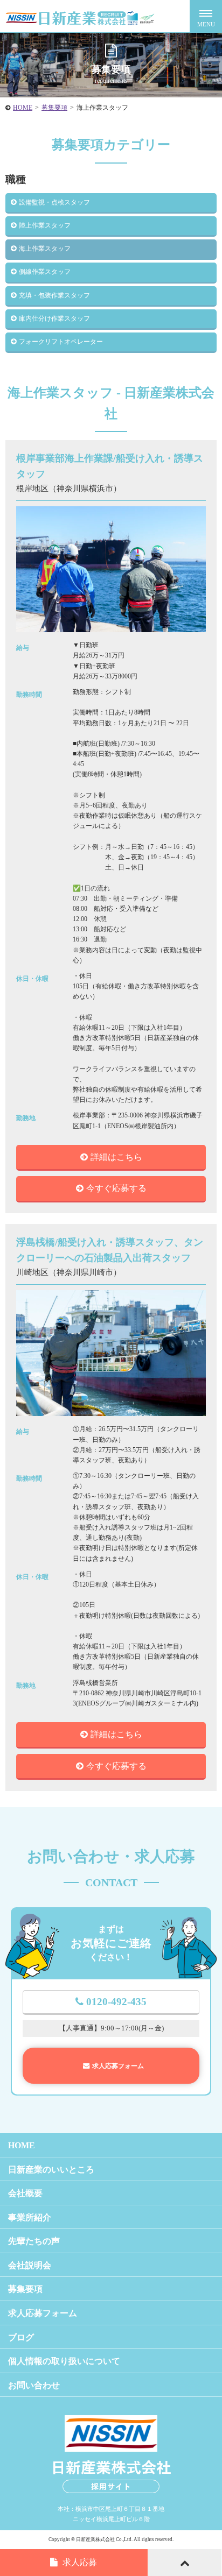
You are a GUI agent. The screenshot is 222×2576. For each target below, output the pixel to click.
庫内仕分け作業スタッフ (54, 319)
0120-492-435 (116, 2002)
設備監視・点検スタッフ (54, 202)
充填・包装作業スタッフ (54, 295)
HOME (23, 108)
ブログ (21, 2337)
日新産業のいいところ (51, 2170)
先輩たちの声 (34, 2241)
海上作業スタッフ (45, 249)
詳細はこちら (116, 1157)
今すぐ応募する (116, 1188)
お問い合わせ (34, 2385)
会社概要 (25, 2193)
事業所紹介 (30, 2217)
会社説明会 (30, 2265)
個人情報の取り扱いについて (64, 2361)
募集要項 (54, 108)
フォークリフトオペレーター (61, 342)
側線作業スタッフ (45, 272)
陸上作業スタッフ (45, 225)
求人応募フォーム (118, 2066)
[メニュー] (206, 16)
